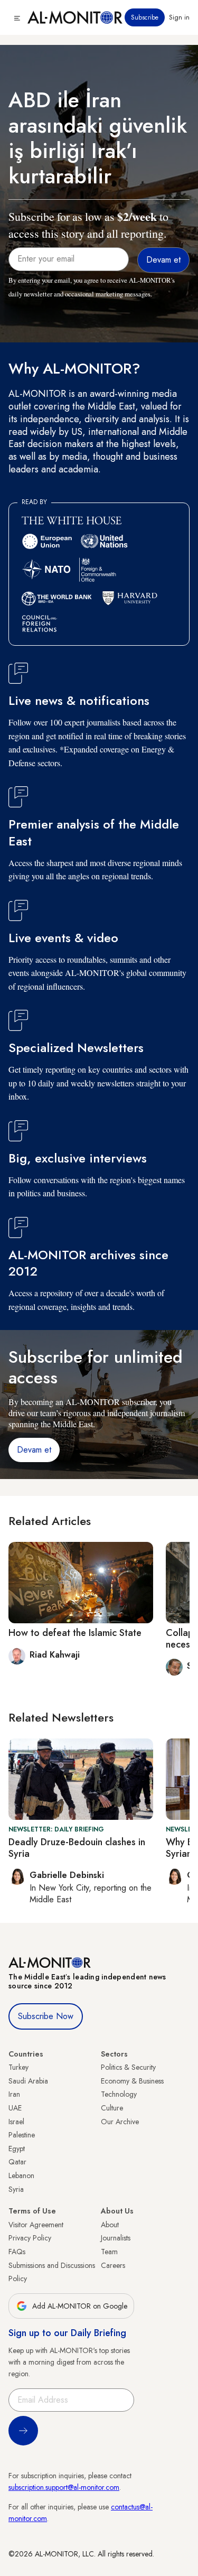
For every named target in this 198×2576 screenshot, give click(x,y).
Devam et (34, 1450)
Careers (113, 2265)
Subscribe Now (46, 2016)
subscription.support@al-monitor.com (64, 2487)
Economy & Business (132, 2081)
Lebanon (21, 2175)
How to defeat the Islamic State (75, 1633)
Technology (119, 2094)
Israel (16, 2122)
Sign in (179, 17)
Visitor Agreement (36, 2225)
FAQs (17, 2252)
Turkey (18, 2067)
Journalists (116, 2238)
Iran (14, 2094)
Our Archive (120, 2122)
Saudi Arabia (28, 2081)
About (110, 2225)
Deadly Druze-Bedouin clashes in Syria (77, 1848)
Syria (16, 2189)
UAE (15, 2108)
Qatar (17, 2162)
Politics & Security (128, 2067)
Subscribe (145, 17)
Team (109, 2252)
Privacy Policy (30, 2238)
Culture (112, 2108)
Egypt (17, 2149)
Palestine (22, 2135)
